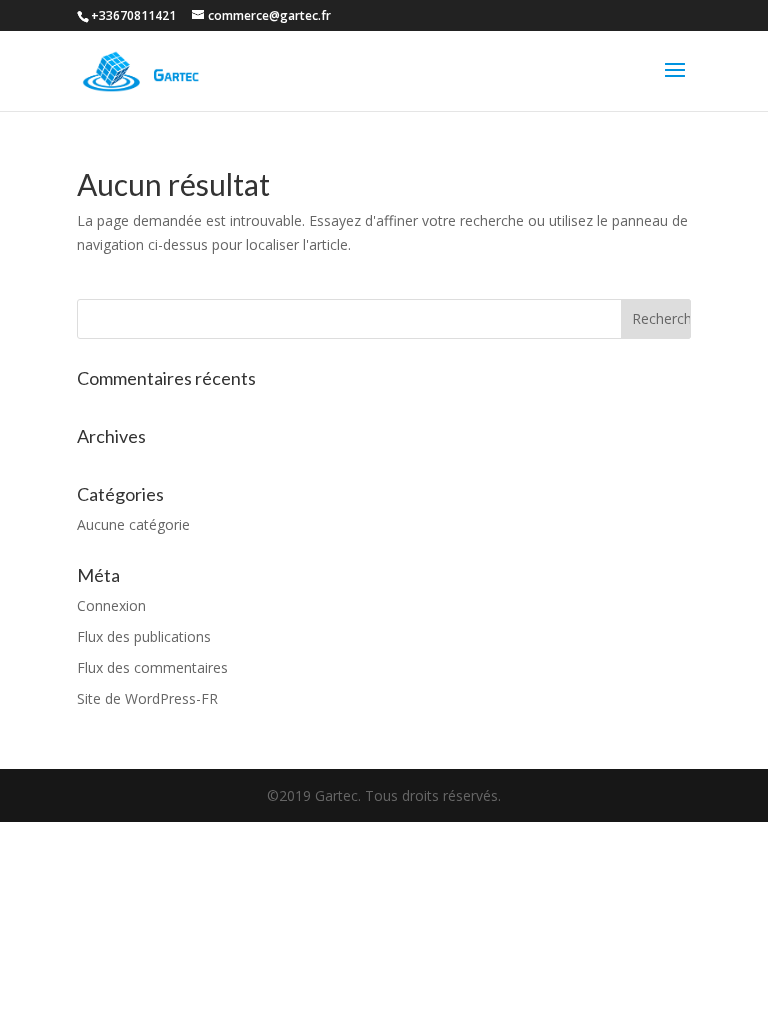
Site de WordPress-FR (147, 698)
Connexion (111, 605)
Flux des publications (144, 636)
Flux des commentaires (152, 667)
